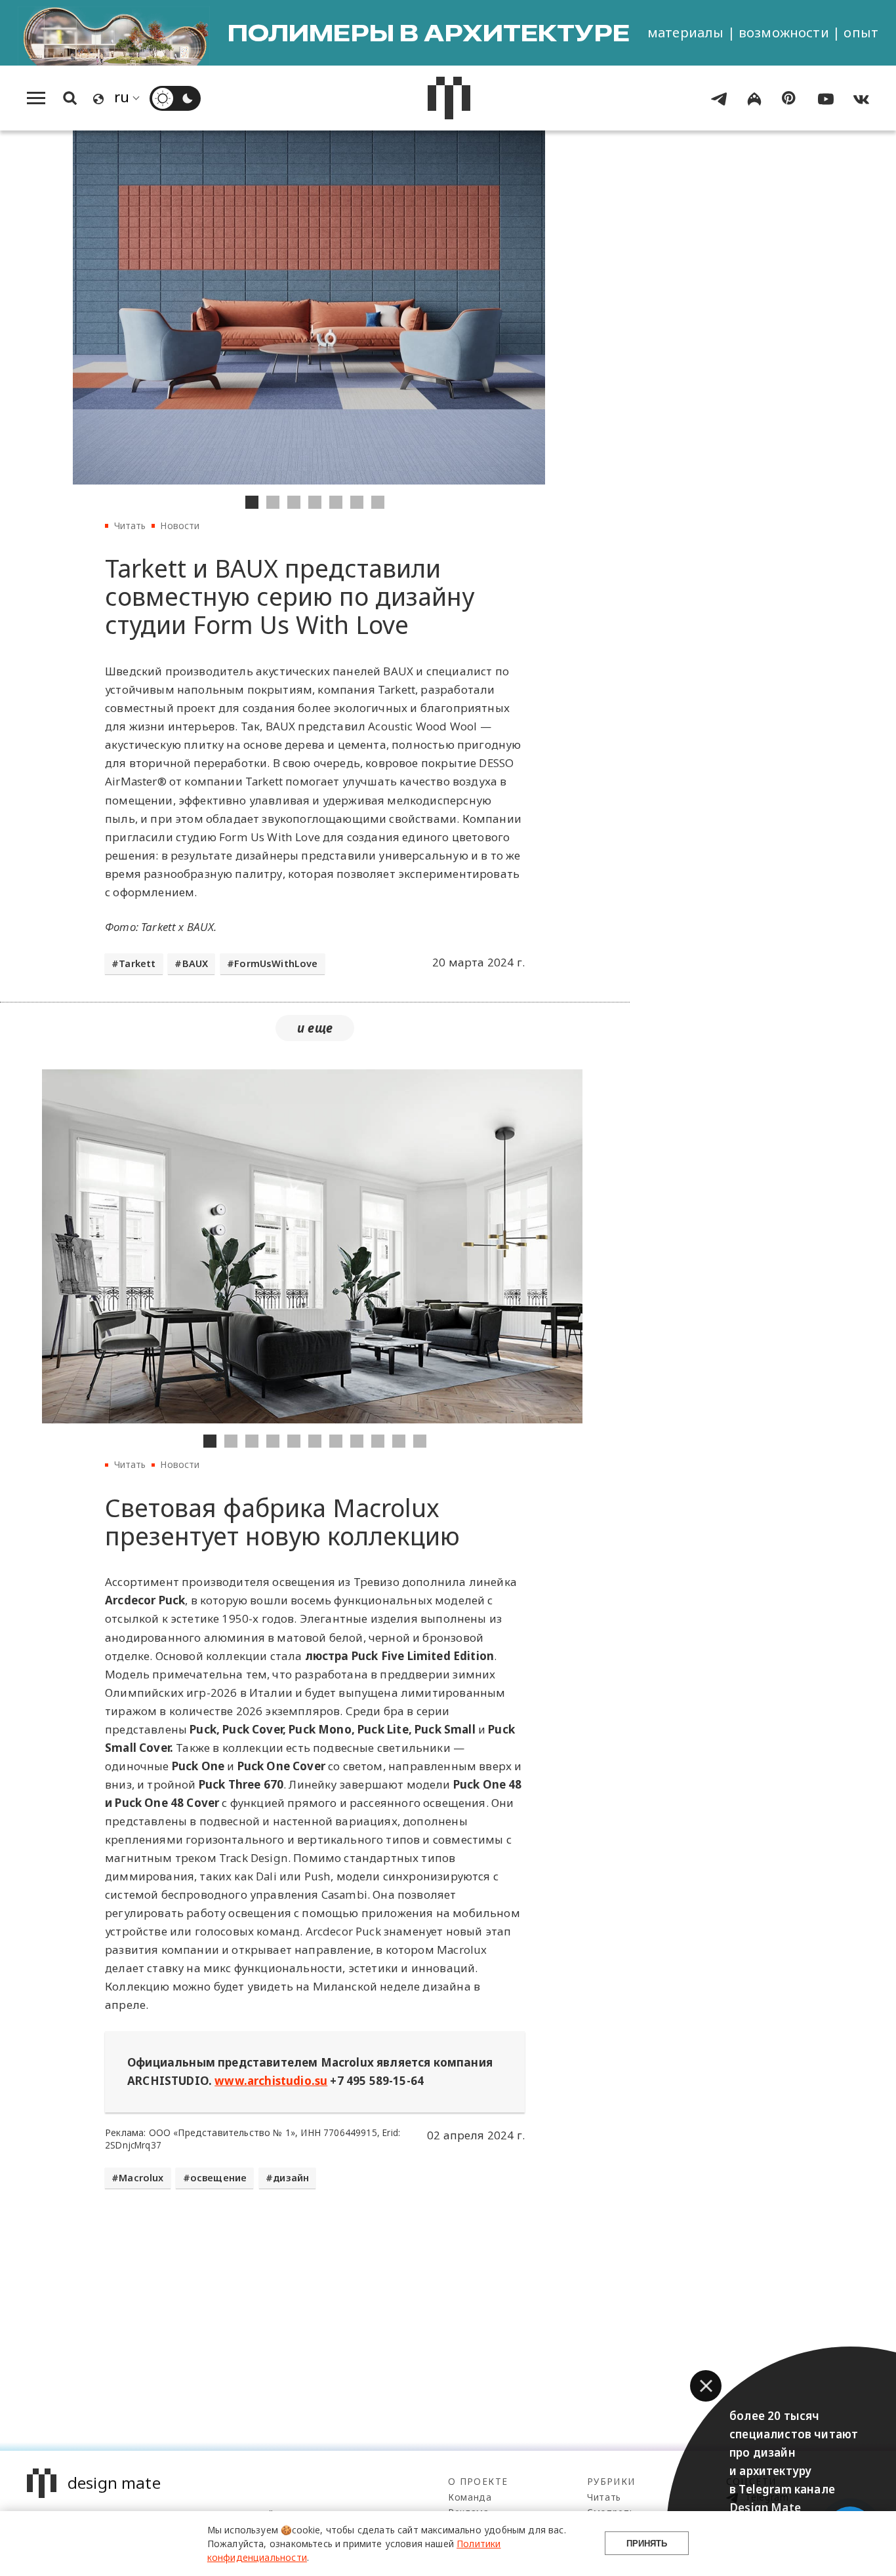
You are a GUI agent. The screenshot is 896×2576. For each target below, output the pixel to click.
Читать (130, 525)
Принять (647, 2544)
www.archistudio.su (271, 2081)
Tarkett (137, 963)
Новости (180, 525)
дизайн (291, 2178)
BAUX (195, 963)
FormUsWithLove (276, 963)
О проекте (478, 2481)
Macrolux (141, 2178)
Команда (470, 2497)
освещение (219, 2178)
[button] (706, 2386)
